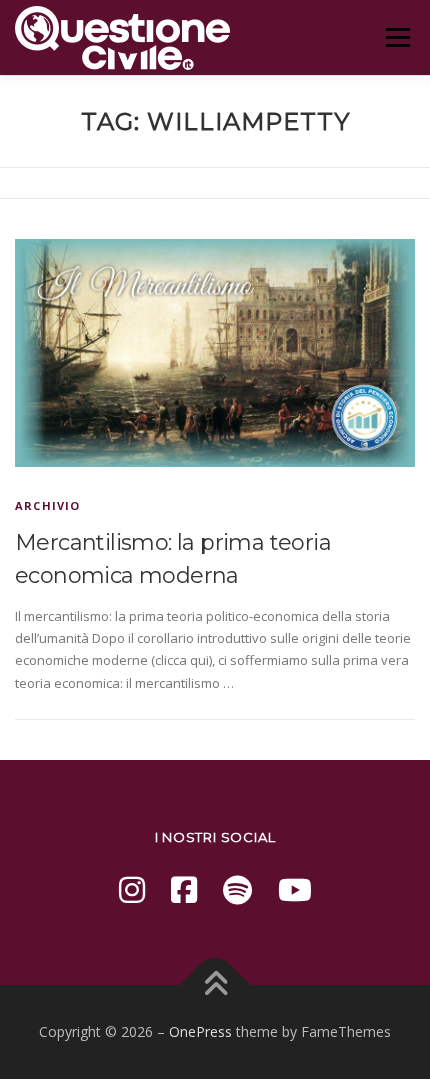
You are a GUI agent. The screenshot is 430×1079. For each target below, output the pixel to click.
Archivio (48, 505)
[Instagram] (132, 889)
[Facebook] (184, 889)
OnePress (200, 1031)
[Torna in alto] (215, 985)
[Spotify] (237, 889)
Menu (397, 37)
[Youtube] (295, 889)
